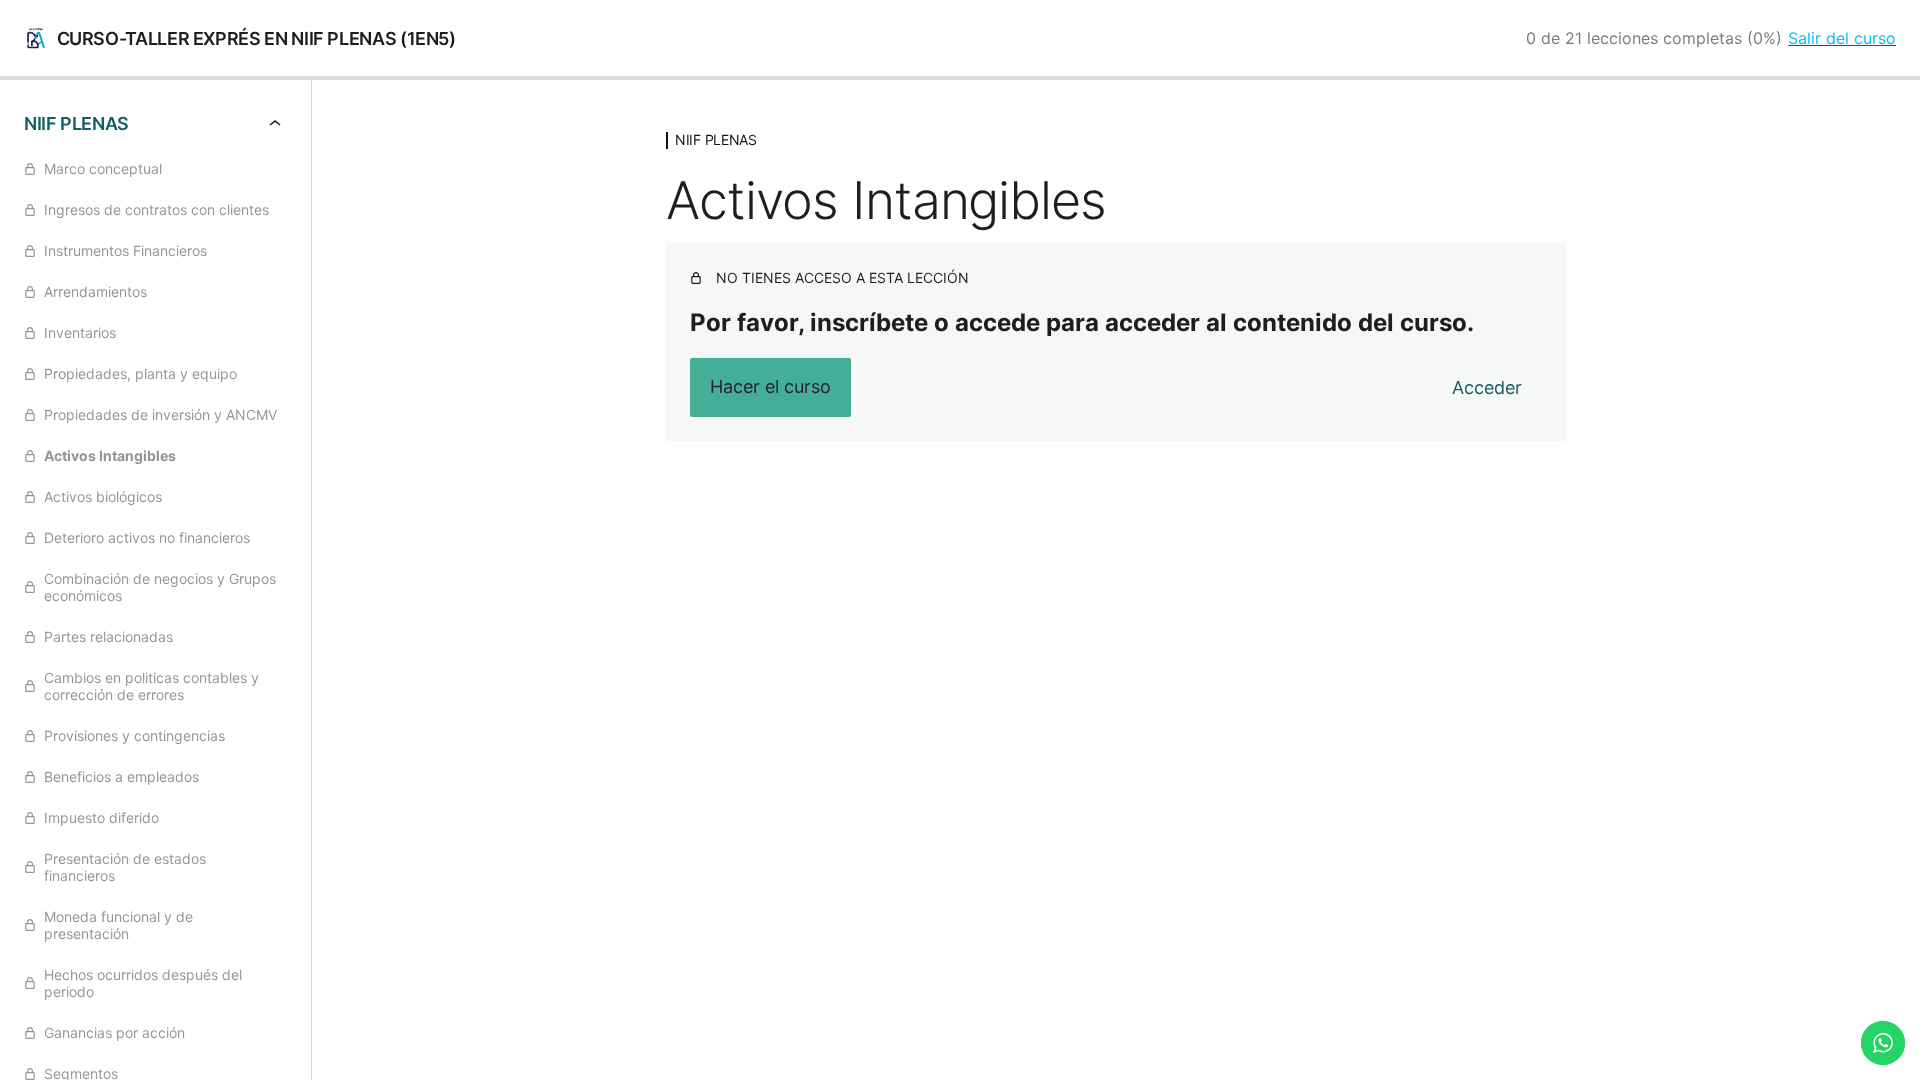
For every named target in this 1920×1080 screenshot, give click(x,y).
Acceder (1487, 387)
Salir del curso (1842, 38)
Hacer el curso (770, 386)
